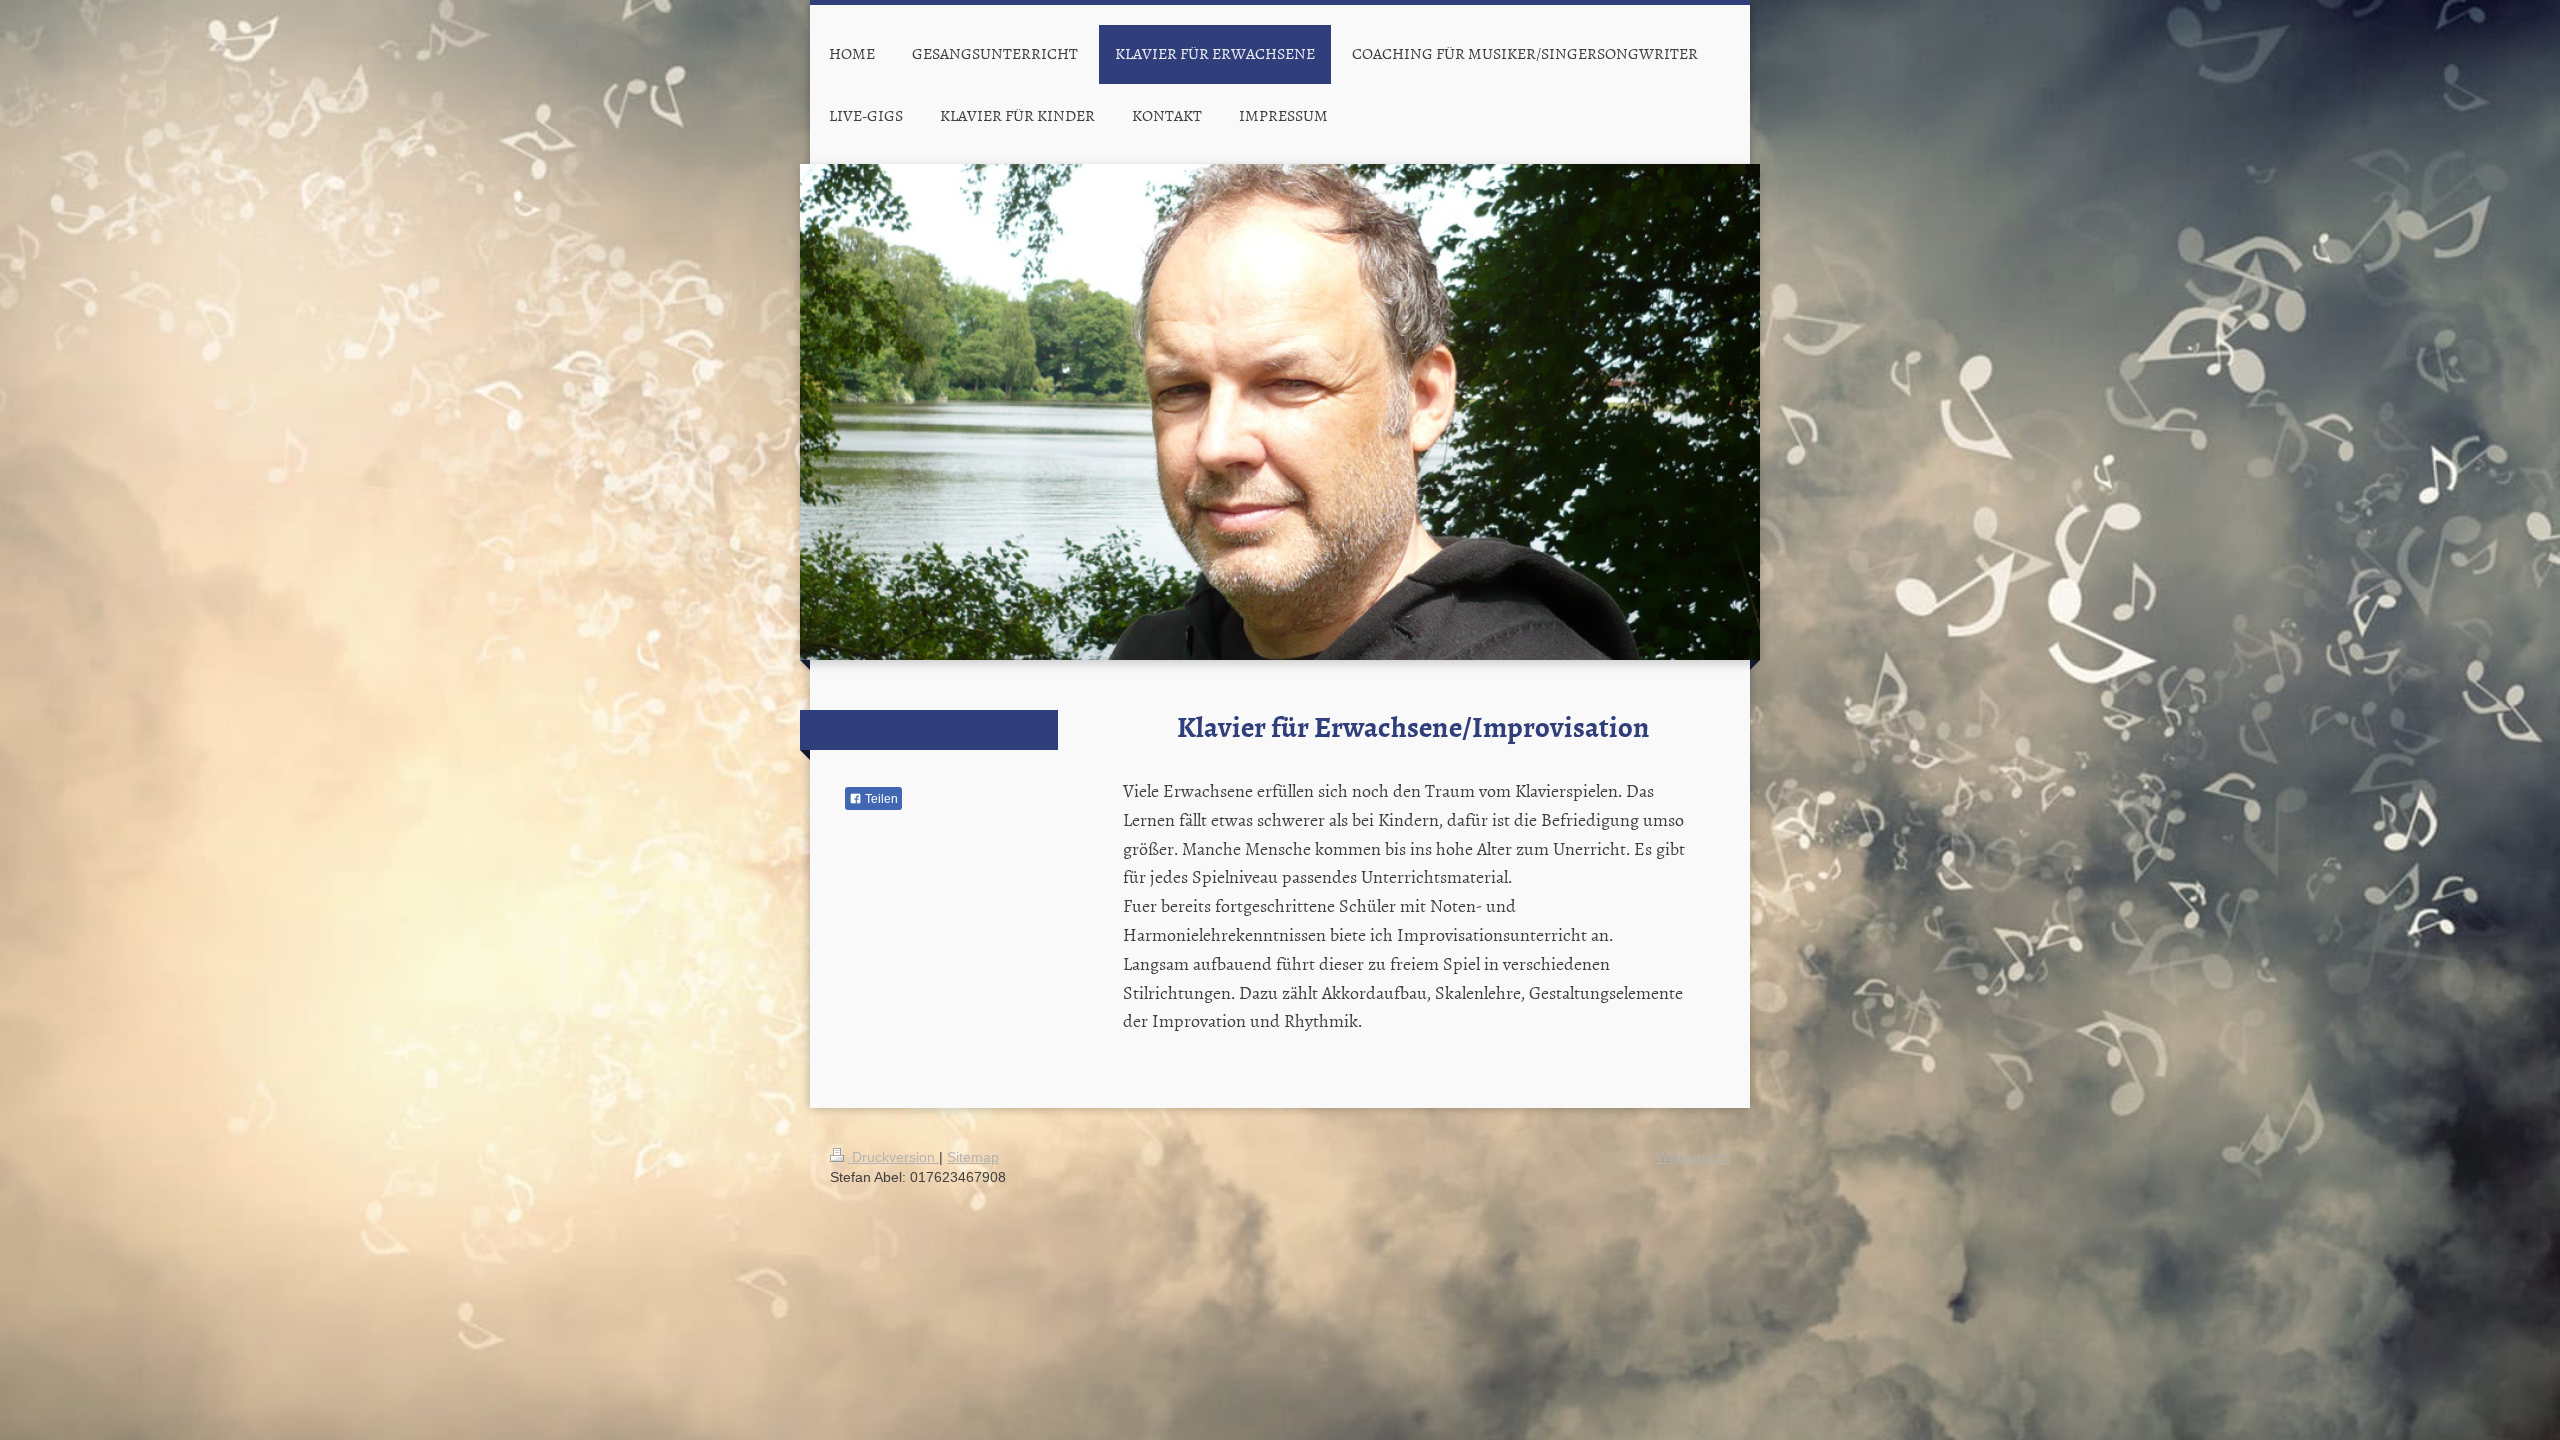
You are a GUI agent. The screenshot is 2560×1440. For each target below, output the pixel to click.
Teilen (880, 799)
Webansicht (1693, 1157)
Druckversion (893, 1157)
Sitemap (973, 1157)
